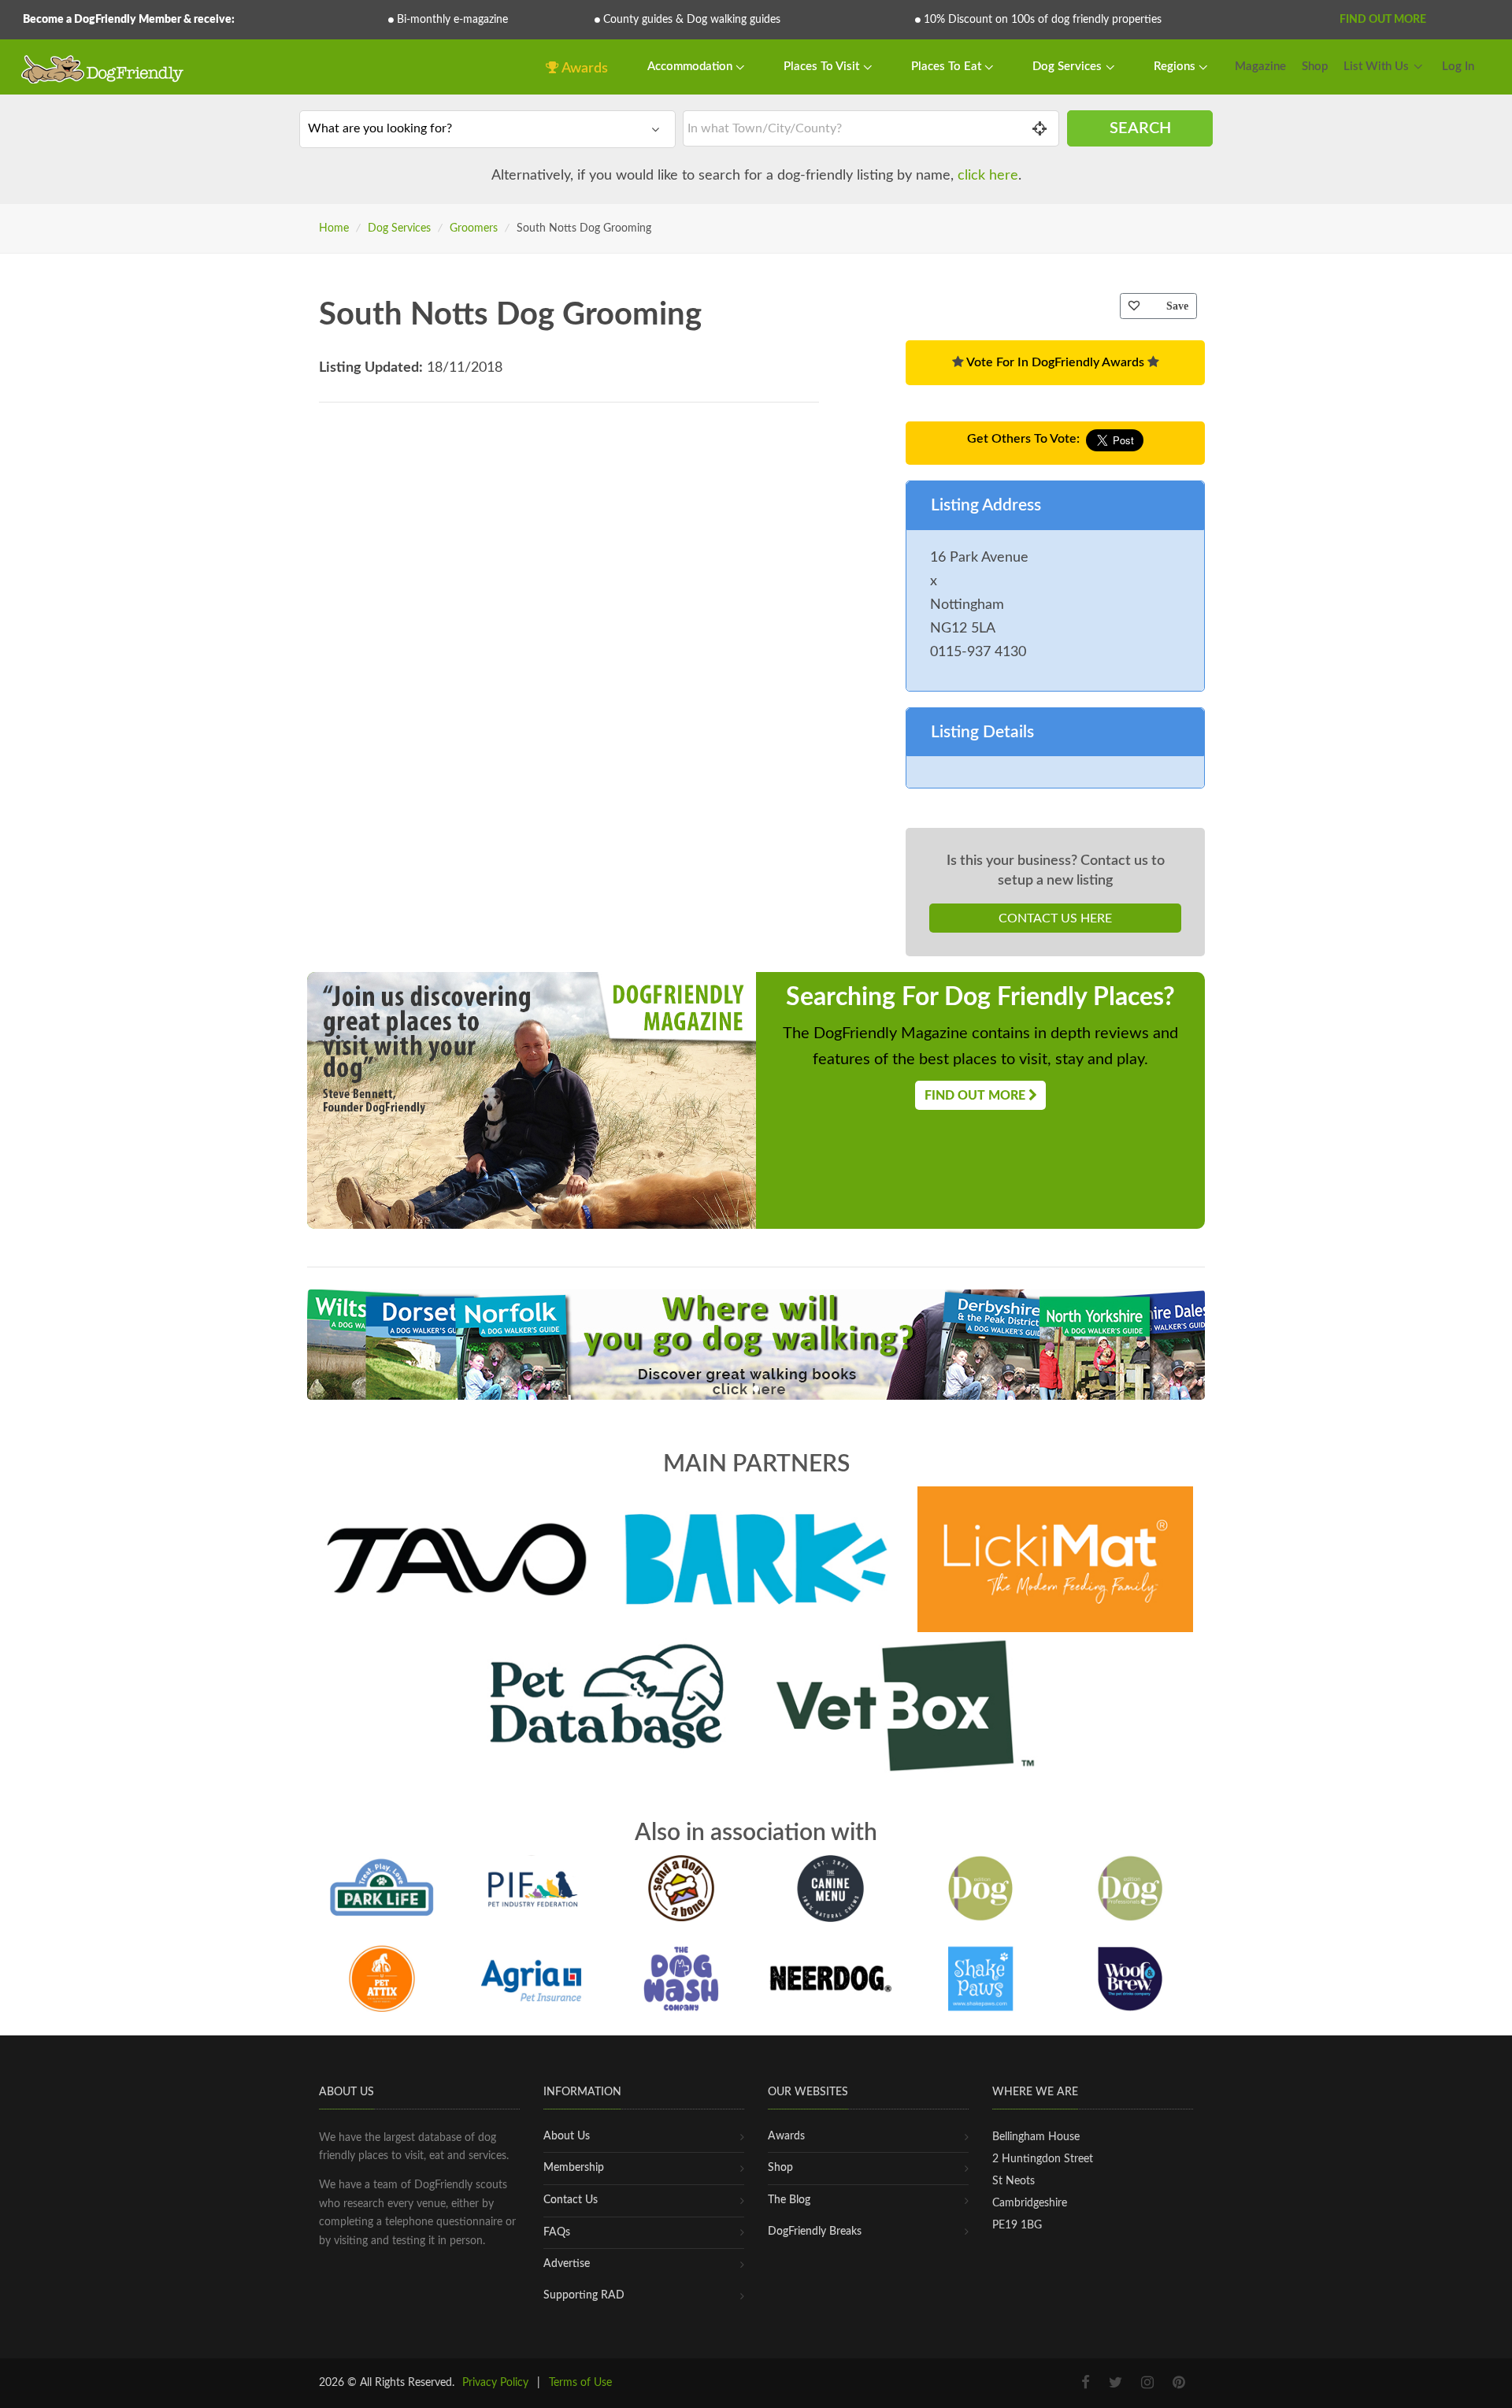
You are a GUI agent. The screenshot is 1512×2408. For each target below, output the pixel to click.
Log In (1458, 67)
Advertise (567, 2264)
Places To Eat (948, 67)
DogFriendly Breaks (815, 2232)
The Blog (789, 2200)
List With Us (1376, 67)
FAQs (557, 2232)
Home (334, 228)
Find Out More (1383, 20)
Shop (1315, 67)
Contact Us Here (1055, 918)
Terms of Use (580, 2383)
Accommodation (691, 67)
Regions (1176, 67)
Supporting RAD (584, 2295)
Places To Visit (823, 67)
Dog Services (1069, 67)
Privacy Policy (495, 2383)
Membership (574, 2168)
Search (1140, 128)
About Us (567, 2136)
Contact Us (571, 2200)
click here (988, 176)
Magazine (1260, 67)
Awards (584, 69)
